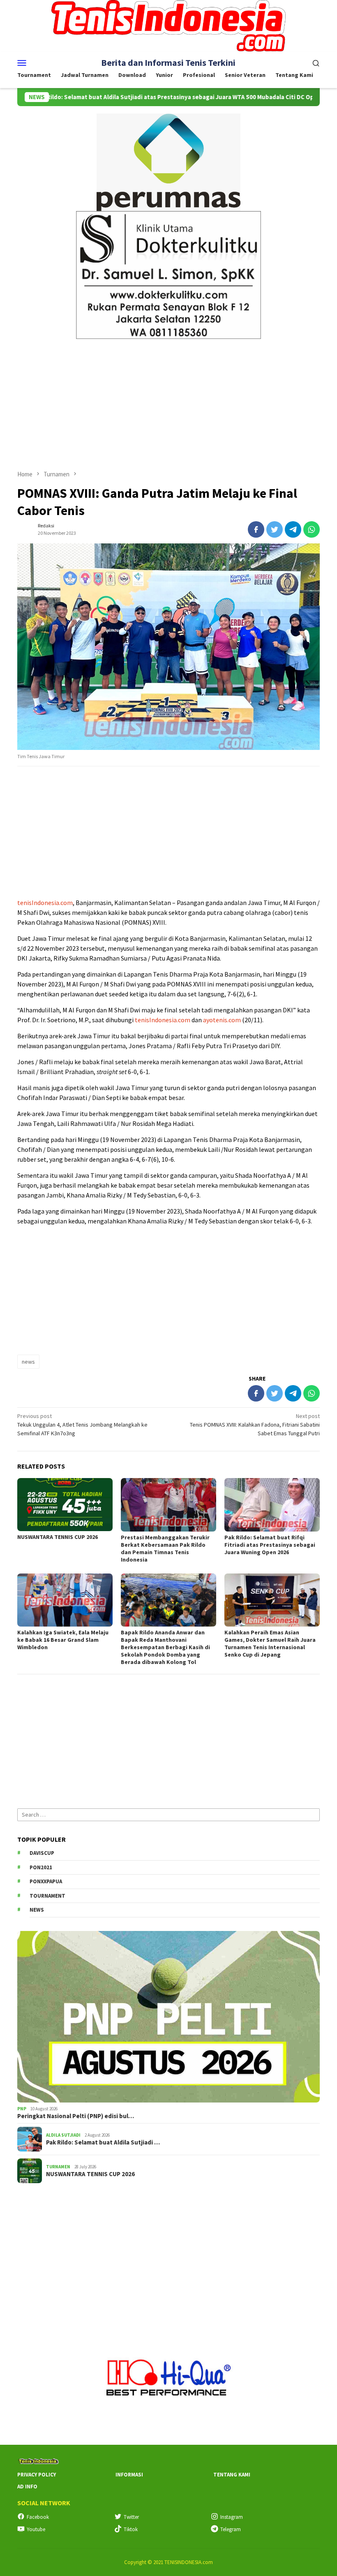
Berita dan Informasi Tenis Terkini (168, 63)
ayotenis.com (222, 1020)
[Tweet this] (275, 529)
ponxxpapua (46, 1881)
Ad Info (27, 2487)
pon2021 (41, 1867)
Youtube (36, 2529)
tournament (47, 1896)
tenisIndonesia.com (45, 903)
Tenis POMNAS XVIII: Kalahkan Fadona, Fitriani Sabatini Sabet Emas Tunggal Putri (255, 1425)
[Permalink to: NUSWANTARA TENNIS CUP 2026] (65, 1505)
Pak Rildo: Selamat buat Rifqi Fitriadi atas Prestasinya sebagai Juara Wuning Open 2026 (270, 1545)
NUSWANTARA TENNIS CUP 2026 (58, 1537)
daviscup (42, 1853)
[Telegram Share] (293, 529)
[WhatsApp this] (312, 529)
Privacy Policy (37, 2475)
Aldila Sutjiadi (63, 2135)
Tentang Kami (232, 2475)
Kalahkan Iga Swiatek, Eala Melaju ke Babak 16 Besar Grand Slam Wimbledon (63, 1640)
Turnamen (58, 2167)
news (28, 1362)
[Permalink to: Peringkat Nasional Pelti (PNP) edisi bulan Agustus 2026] (168, 2017)
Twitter (131, 2517)
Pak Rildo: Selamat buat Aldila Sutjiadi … (103, 2142)
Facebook (38, 2517)
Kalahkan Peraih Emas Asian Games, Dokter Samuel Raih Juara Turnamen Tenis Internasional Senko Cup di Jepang (270, 1643)
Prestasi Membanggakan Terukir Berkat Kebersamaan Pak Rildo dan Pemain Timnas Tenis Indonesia (165, 1548)
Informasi (129, 2475)
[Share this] (256, 529)
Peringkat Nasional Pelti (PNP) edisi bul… (76, 2116)
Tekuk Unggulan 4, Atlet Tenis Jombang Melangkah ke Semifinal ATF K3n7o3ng (82, 1425)
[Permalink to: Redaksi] (25, 529)
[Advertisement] (168, 401)
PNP (22, 2109)
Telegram (231, 2529)
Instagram (232, 2517)
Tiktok (131, 2529)
